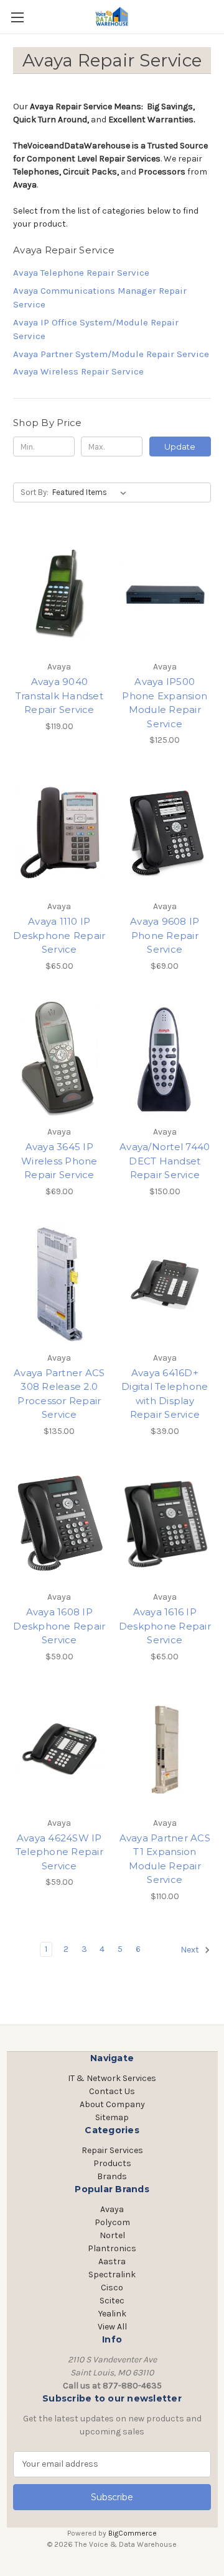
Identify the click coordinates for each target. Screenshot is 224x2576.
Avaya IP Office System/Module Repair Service (96, 329)
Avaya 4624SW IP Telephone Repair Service (59, 1852)
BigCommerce (133, 2533)
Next (191, 1950)
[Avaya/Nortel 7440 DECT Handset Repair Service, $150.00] (165, 1059)
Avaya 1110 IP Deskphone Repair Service (59, 935)
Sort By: (35, 492)
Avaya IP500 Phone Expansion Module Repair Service (165, 703)
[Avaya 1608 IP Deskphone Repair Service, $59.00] (59, 1524)
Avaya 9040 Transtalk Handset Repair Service (59, 696)
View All (112, 2327)
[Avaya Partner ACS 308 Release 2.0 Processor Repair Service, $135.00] (59, 1284)
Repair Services (112, 2150)
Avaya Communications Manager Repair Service (100, 298)
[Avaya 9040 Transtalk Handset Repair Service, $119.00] (59, 593)
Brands (112, 2176)
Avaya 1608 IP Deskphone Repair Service (59, 1626)
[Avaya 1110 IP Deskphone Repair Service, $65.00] (59, 833)
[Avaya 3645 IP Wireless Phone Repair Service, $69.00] (59, 1059)
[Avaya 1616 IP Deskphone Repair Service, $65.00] (165, 1524)
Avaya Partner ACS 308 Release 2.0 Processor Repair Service (59, 1394)
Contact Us (112, 2091)
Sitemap (112, 2117)
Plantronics (112, 2248)
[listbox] (92, 492)
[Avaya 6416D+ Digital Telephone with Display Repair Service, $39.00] (165, 1284)
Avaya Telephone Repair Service (81, 273)
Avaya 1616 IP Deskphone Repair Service (165, 1626)
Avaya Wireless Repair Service (78, 371)
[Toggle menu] (17, 17)
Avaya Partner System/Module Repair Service (111, 354)
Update (180, 447)
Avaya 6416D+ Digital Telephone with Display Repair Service (165, 1394)
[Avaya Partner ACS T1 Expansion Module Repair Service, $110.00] (165, 1749)
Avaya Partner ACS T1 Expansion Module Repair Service (165, 1859)
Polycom (112, 2222)
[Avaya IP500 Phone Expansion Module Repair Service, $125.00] (165, 593)
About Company (112, 2104)
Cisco (112, 2288)
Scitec (112, 2301)
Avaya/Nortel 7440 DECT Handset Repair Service (165, 1161)
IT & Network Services (112, 2078)
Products (112, 2163)
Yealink (112, 2314)
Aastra (112, 2261)
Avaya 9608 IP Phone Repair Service (165, 935)
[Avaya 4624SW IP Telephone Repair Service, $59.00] (59, 1749)
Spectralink (112, 2274)
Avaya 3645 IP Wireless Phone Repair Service (59, 1161)
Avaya (112, 2209)
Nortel (112, 2235)
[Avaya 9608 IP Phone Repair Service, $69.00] (165, 833)
